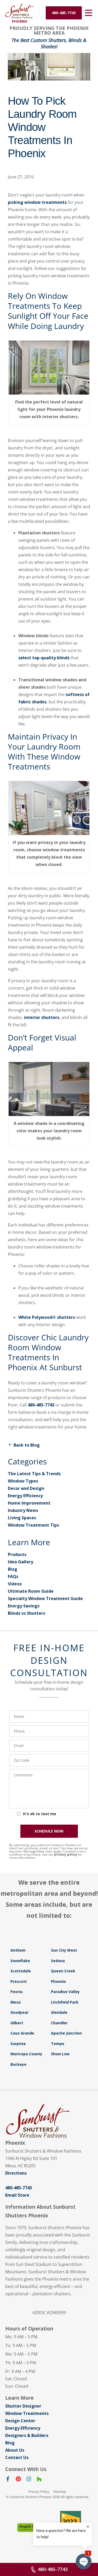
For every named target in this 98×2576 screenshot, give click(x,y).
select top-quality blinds (44, 658)
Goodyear (19, 2012)
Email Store (17, 2195)
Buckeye (18, 2064)
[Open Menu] (89, 13)
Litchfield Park (65, 2002)
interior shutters (42, 1017)
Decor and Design (26, 1488)
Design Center (20, 2421)
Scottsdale (21, 1971)
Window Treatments (27, 2413)
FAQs (13, 1576)
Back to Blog (27, 1445)
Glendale (59, 2012)
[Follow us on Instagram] (29, 2480)
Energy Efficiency (25, 1496)
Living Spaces (22, 1518)
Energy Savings (24, 1606)
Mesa (16, 2002)
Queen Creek (63, 1971)
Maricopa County (26, 2054)
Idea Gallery (21, 1562)
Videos (15, 1584)
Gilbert (17, 2023)
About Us (15, 2450)
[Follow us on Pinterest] (18, 2480)
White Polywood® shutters (47, 1317)
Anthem (18, 1950)
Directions (16, 2173)
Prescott (19, 1981)
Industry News (23, 1510)
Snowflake (20, 1961)
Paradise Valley (65, 1992)
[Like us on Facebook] (8, 2480)
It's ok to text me (40, 1814)
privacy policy (66, 1854)
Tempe (58, 2044)
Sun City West (64, 1950)
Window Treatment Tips (33, 1525)
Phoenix (58, 1981)
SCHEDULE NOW (49, 1831)
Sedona (58, 1961)
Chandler (59, 2023)
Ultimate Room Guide (31, 1591)
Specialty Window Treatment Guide (45, 1598)
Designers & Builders (27, 2435)
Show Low (60, 2054)
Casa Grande (22, 2033)
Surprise (18, 2044)
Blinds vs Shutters (27, 1613)
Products (17, 1554)
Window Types (23, 1481)
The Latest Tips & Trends (34, 1474)
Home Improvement (29, 1503)
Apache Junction (66, 2033)
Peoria (16, 1992)
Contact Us (17, 2457)
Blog (13, 1569)
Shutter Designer (23, 2406)
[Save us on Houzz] (39, 2480)
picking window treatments (37, 202)
